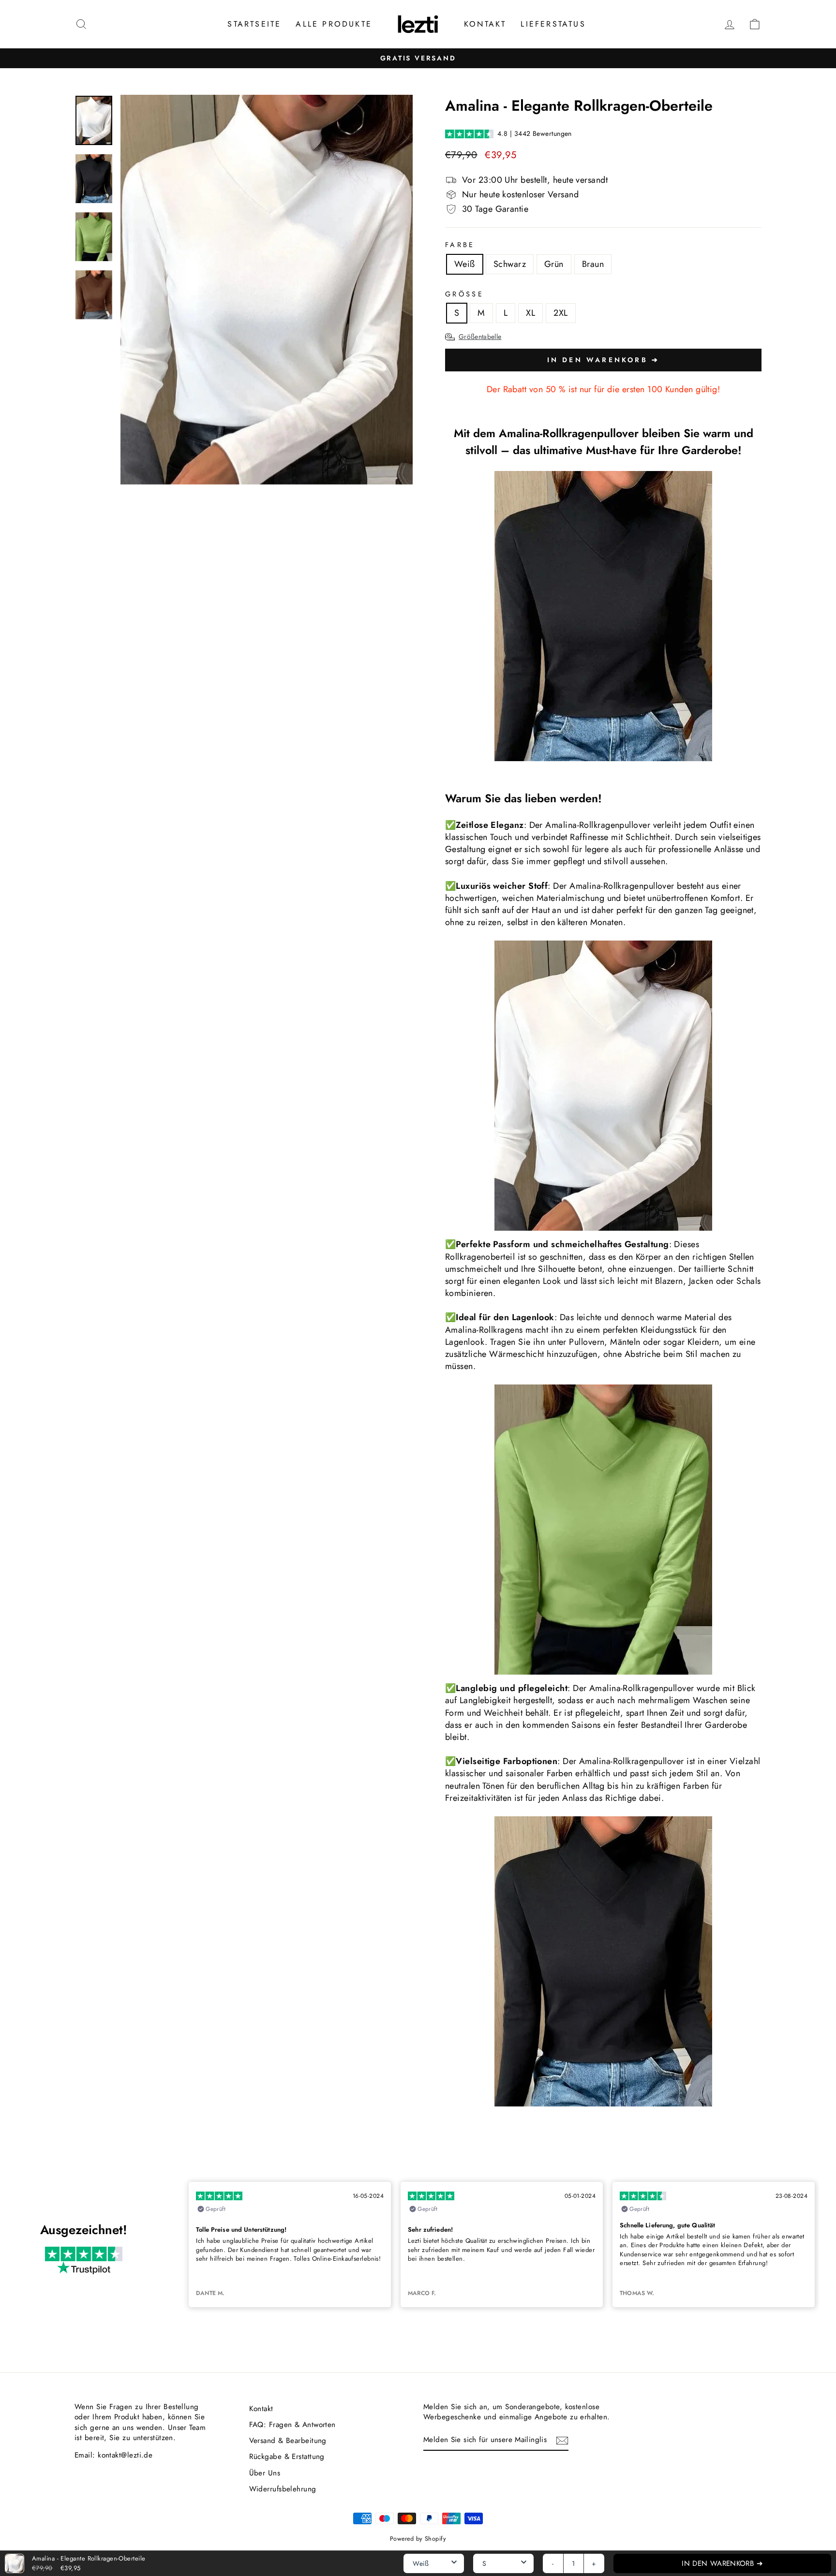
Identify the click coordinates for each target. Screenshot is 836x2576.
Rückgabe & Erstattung (287, 2457)
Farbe (460, 245)
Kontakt (485, 24)
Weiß (465, 264)
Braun (593, 264)
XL (530, 313)
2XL (560, 313)
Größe (464, 294)
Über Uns (265, 2473)
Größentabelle (480, 337)
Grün (554, 264)
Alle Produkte (334, 24)
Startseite (254, 24)
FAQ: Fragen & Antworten (292, 2425)
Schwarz (510, 264)
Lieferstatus (553, 24)
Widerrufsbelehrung (283, 2489)
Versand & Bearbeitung (288, 2441)
